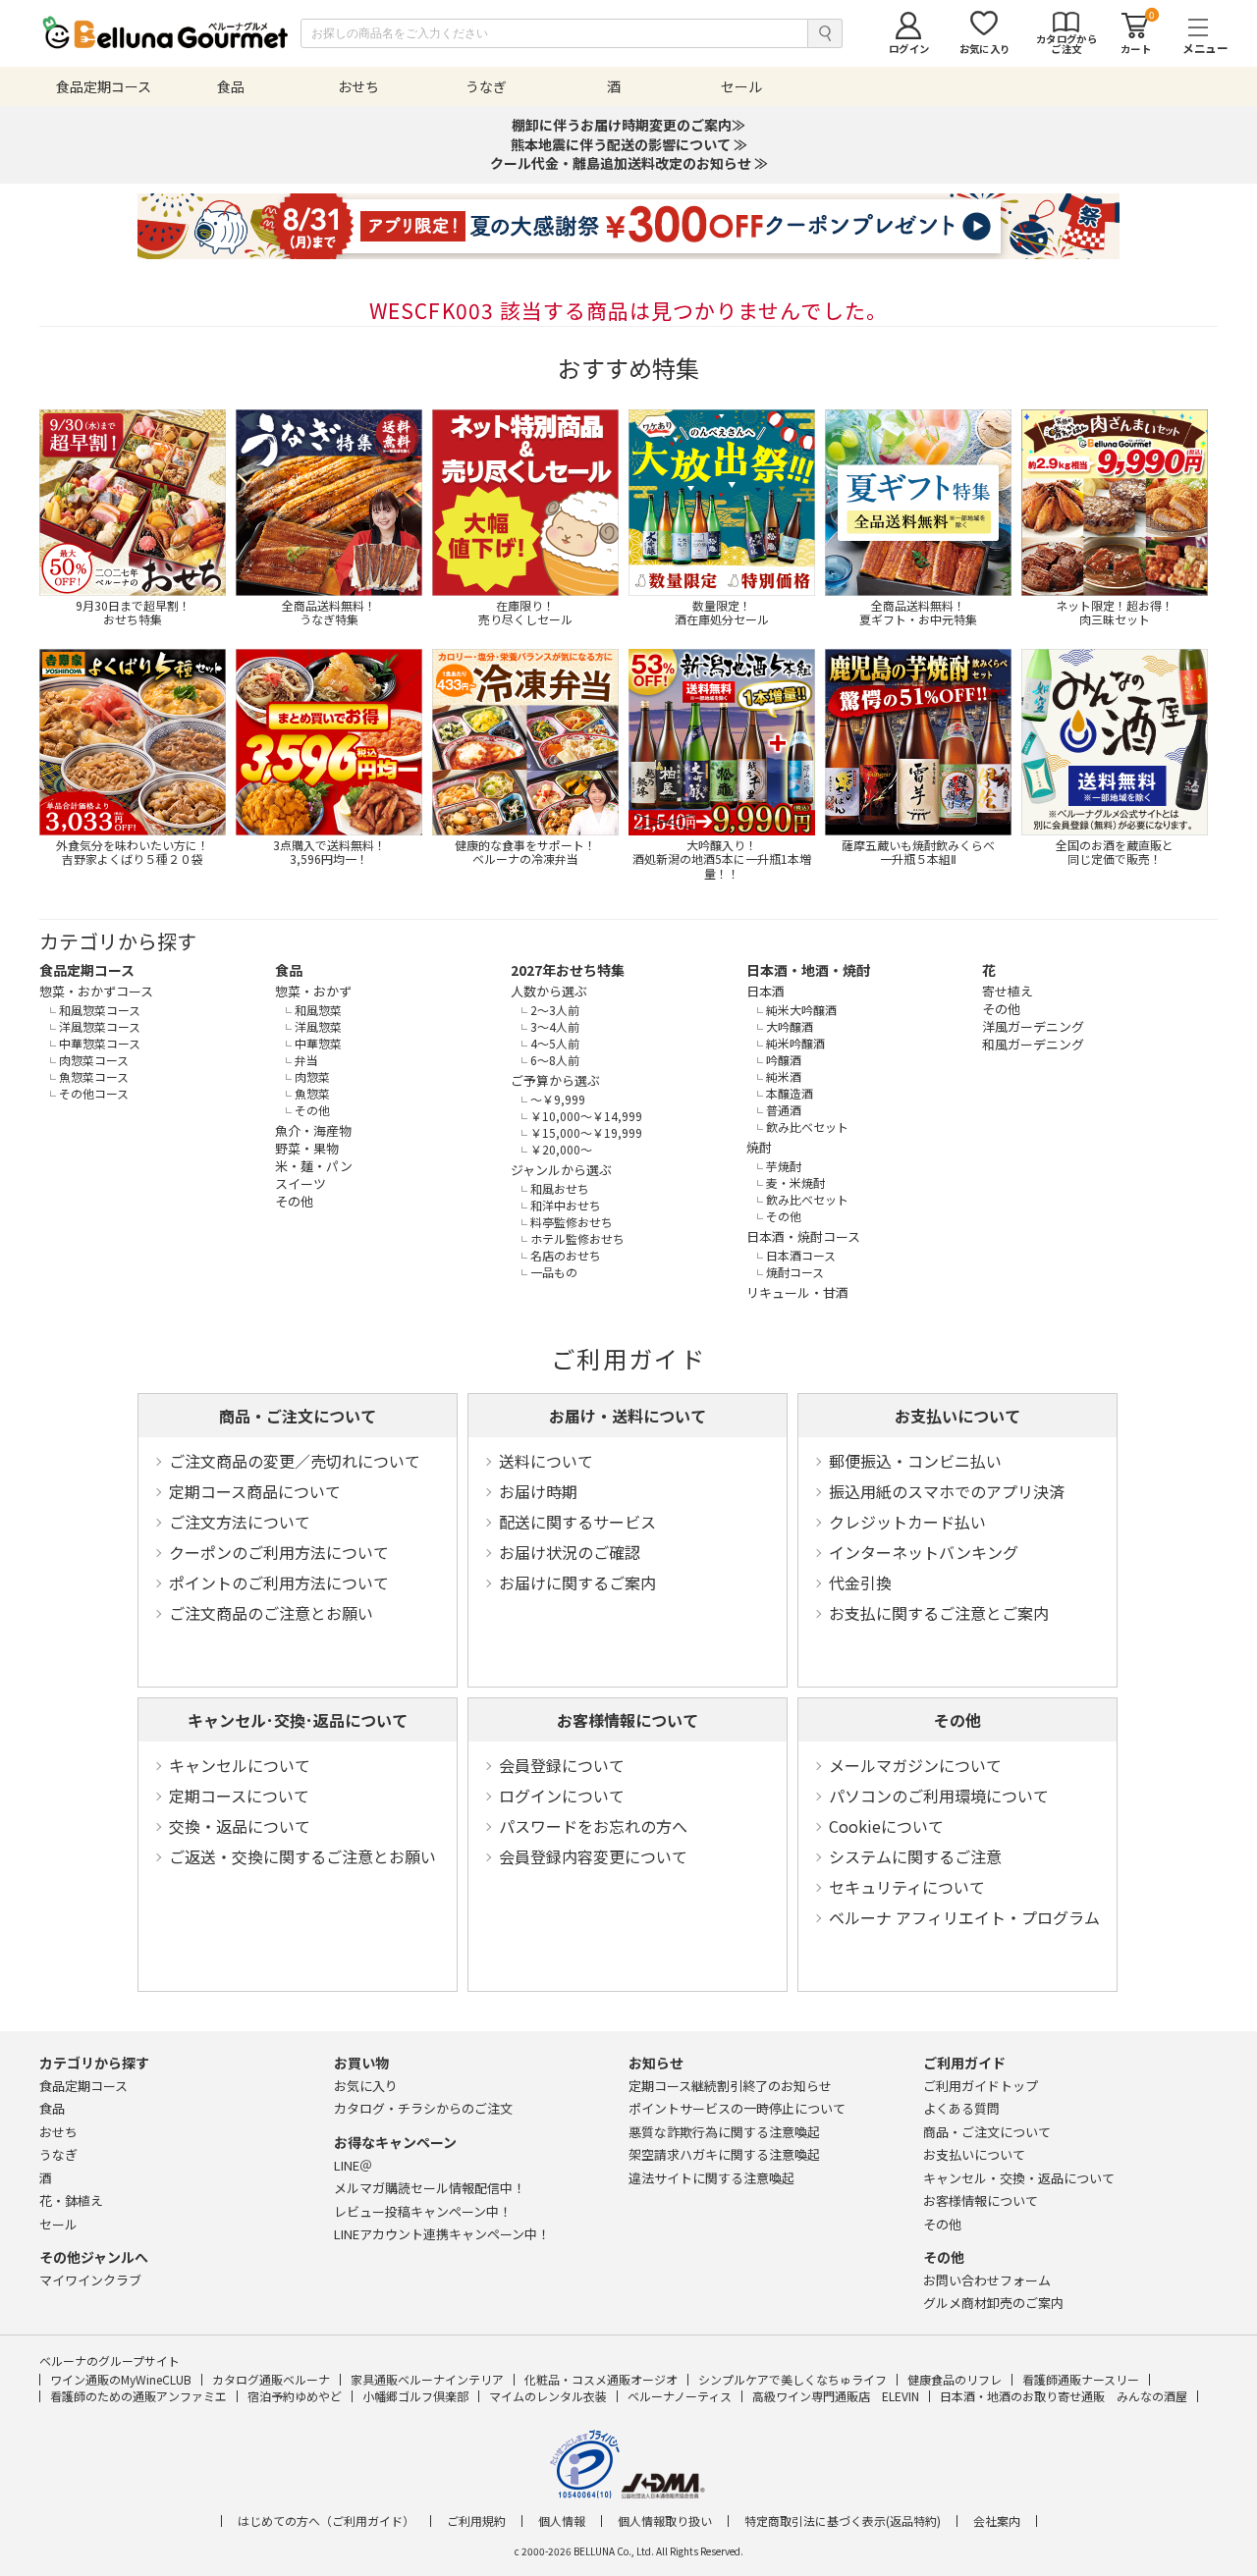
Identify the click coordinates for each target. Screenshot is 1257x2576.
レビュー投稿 (423, 2211)
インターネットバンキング (924, 1552)
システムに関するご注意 (915, 1856)
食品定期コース (87, 970)
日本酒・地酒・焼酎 (808, 970)
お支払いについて (957, 1416)
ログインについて (562, 1796)
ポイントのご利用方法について (279, 1583)
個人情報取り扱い (665, 2521)
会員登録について (562, 1765)
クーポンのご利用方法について (279, 1552)
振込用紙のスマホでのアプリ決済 (947, 1491)
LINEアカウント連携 (442, 2234)
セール (58, 2224)
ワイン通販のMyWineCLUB (121, 2379)
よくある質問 (961, 2108)
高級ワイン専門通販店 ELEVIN (836, 2396)
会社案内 (997, 2521)
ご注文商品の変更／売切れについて (295, 1461)
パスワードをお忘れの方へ (593, 1826)
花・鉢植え (71, 2200)
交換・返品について (240, 1826)
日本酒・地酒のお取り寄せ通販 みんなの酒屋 (1064, 2396)
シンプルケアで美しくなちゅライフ (792, 2379)
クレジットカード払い (907, 1522)
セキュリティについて (907, 1887)
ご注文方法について (240, 1522)
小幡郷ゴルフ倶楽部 (415, 2396)
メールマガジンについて (915, 1765)
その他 (957, 1720)
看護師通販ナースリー (1081, 2379)
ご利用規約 (476, 2521)
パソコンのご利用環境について (939, 1796)
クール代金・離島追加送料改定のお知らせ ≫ (629, 163)
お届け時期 (538, 1491)
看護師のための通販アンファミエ (138, 2396)
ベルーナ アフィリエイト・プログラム (964, 1917)
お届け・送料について (628, 1416)
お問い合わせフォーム (987, 2280)
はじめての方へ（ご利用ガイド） (326, 2521)
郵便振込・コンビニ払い (915, 1461)
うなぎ (58, 2154)
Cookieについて (886, 1826)
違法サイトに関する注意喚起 (711, 2178)
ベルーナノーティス (680, 2396)
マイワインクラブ (90, 2280)
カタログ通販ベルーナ (271, 2379)
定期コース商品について (255, 1491)
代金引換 (860, 1583)
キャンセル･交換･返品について (298, 1720)
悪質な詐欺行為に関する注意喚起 (724, 2132)
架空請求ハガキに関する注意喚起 (724, 2154)
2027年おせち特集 (568, 970)
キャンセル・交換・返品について (1019, 2178)
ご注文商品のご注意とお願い (271, 1613)
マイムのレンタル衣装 (548, 2396)
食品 (289, 970)
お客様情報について (628, 1720)
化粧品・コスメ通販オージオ (601, 2379)
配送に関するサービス (577, 1522)
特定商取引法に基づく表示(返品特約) (843, 2521)
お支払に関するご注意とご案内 (939, 1613)
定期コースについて (239, 1796)
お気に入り (366, 2086)
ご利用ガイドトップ (981, 2086)
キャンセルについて (240, 1765)
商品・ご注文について (298, 1416)
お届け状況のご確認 (570, 1552)
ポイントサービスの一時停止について (737, 2108)
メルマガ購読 (430, 2188)
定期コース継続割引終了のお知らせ (730, 2086)
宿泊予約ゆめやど (295, 2396)
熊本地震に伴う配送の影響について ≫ (629, 144)
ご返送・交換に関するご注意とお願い (302, 1856)
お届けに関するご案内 (577, 1583)
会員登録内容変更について (593, 1856)
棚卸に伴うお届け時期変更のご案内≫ (628, 125)
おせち (58, 2132)
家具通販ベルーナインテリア (427, 2379)
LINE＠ (353, 2165)
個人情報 (562, 2521)
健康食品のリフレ (955, 2379)
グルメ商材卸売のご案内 (993, 2303)
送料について (546, 1461)
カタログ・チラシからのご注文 (423, 2108)
